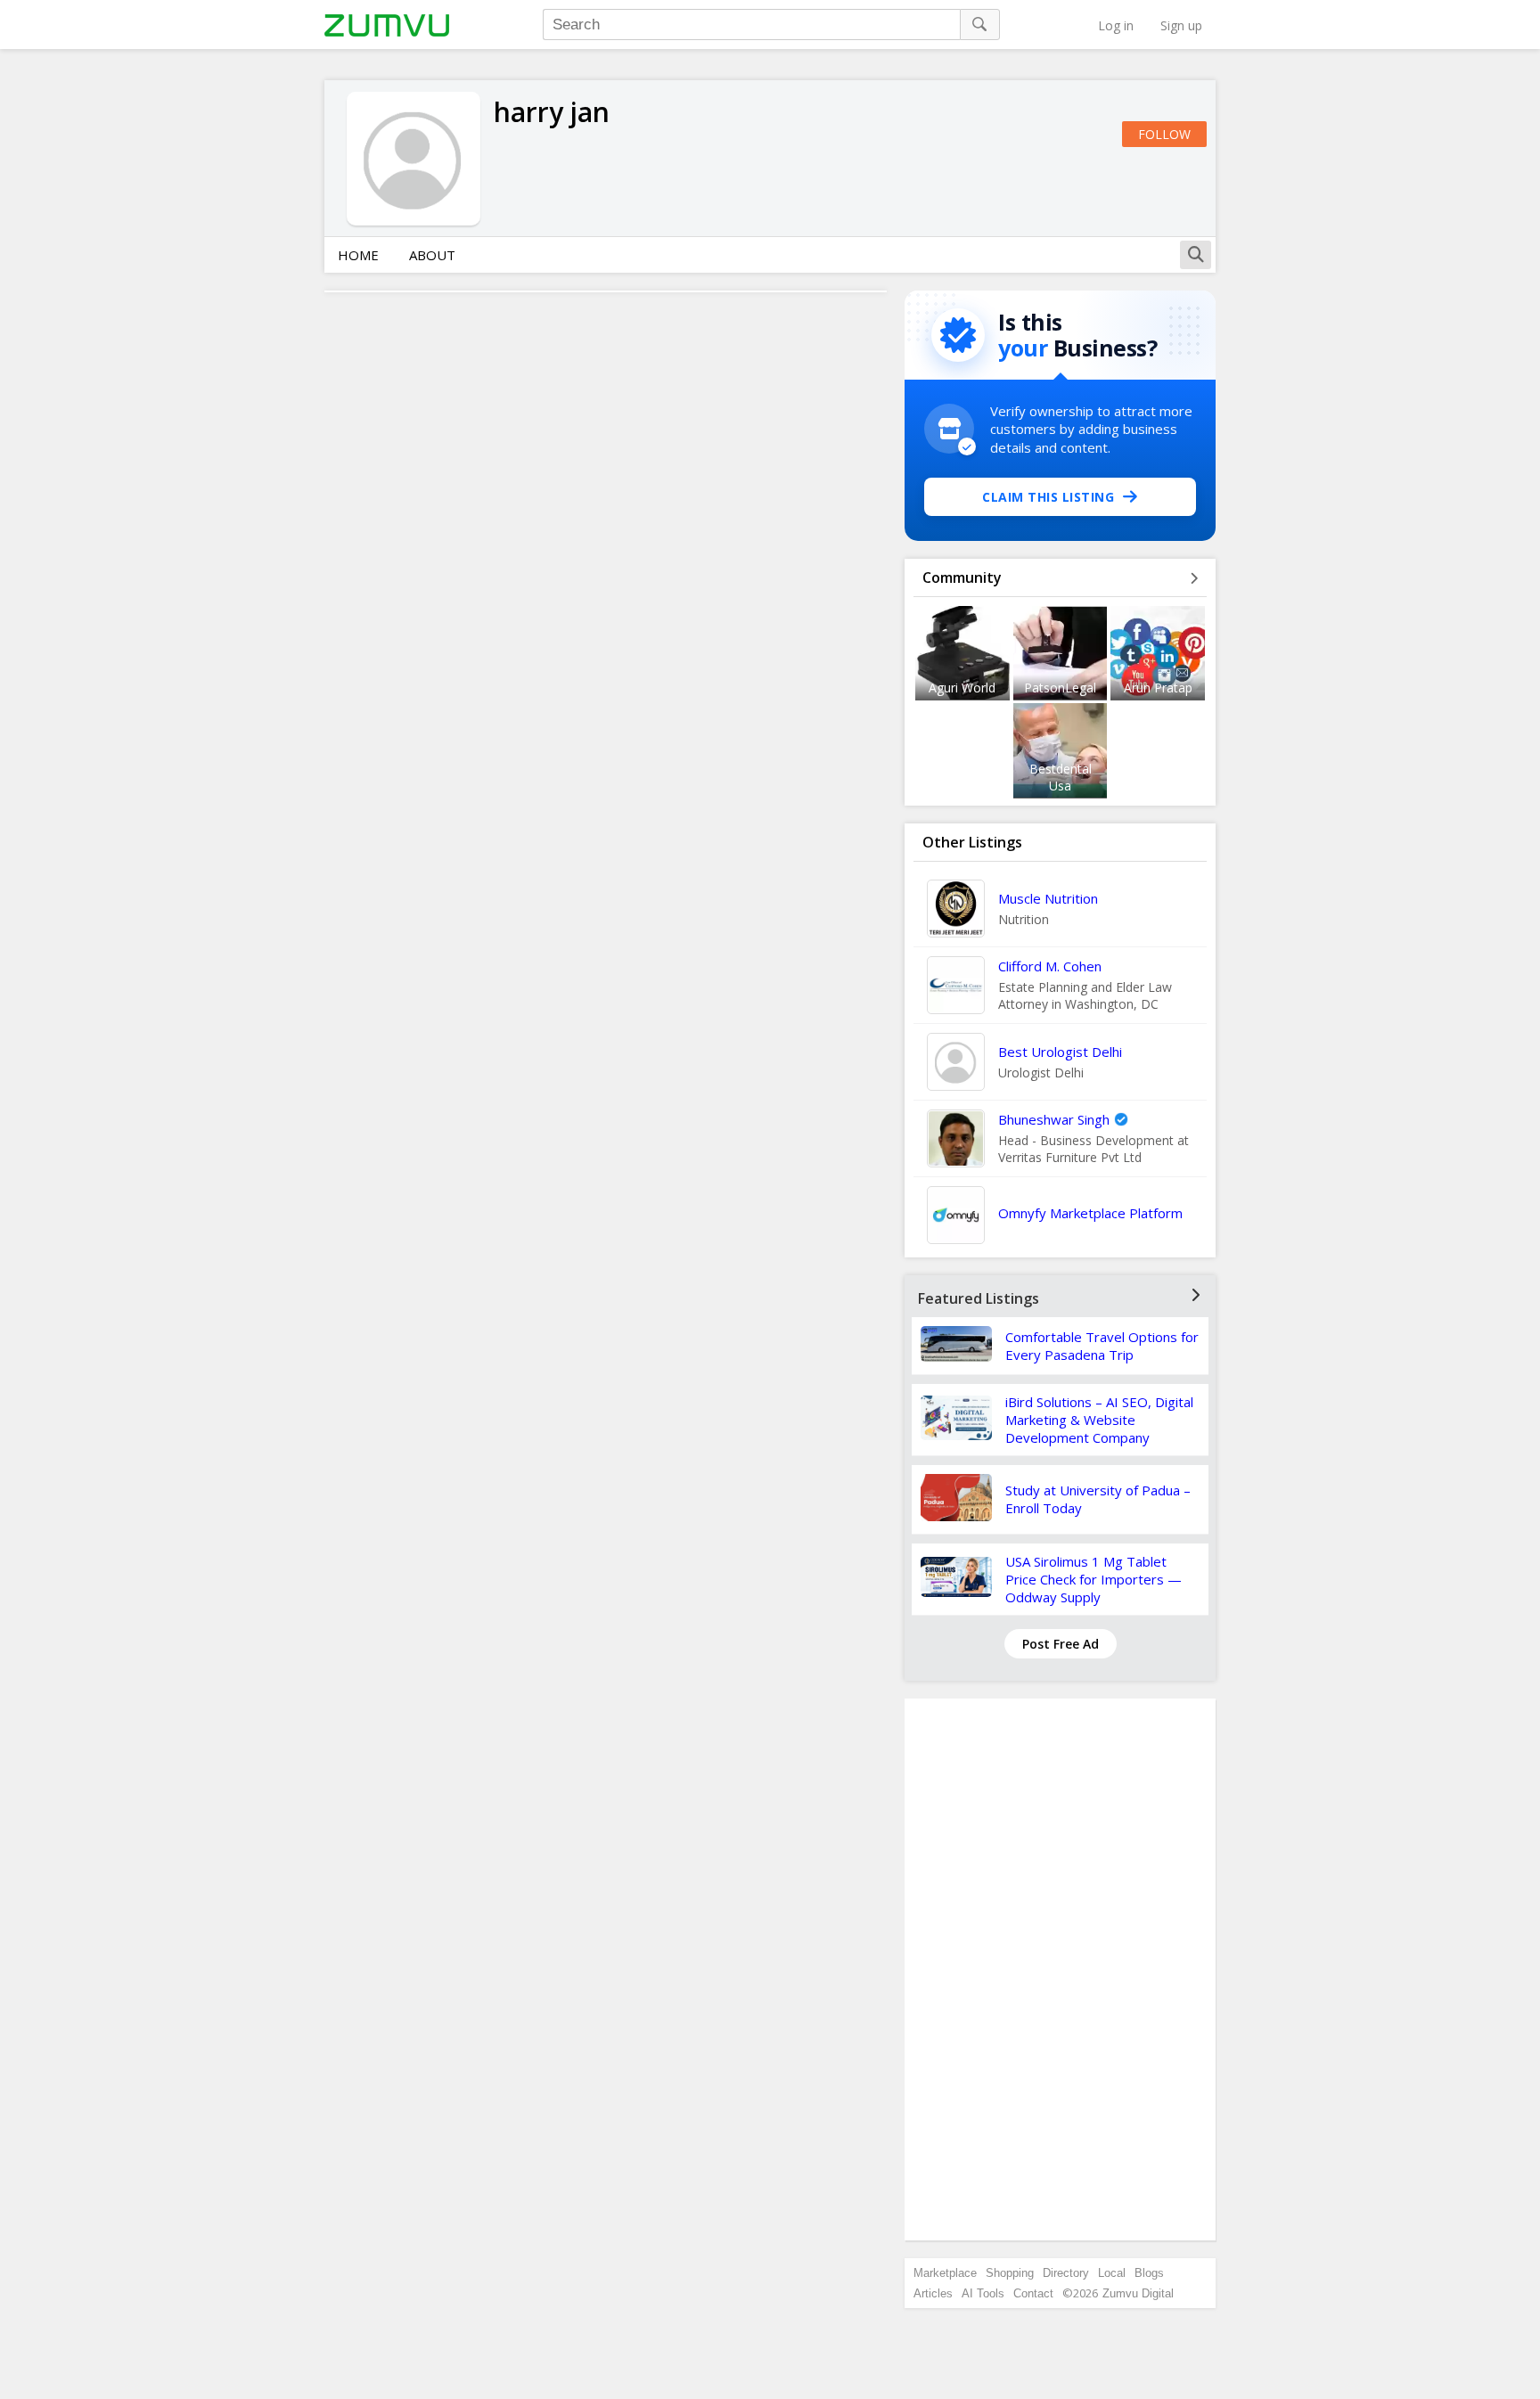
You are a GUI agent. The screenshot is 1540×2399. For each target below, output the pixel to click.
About (432, 255)
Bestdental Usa (1061, 777)
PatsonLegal (1060, 688)
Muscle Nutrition (1048, 898)
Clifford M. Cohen (1050, 966)
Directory (1066, 2273)
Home (358, 255)
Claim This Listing (1048, 497)
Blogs (1149, 2273)
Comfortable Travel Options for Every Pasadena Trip (1102, 1346)
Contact (1033, 2293)
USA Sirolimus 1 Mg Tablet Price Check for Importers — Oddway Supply (1094, 1579)
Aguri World (962, 688)
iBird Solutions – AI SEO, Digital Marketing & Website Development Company (1099, 1420)
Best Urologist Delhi (1060, 1052)
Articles (933, 2293)
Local (1112, 2273)
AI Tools (983, 2293)
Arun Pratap (1158, 688)
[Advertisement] (1061, 1969)
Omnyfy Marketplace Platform (1090, 1213)
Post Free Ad (1061, 1644)
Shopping (1010, 2273)
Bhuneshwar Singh (1054, 1119)
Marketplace (945, 2273)
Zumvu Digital (1138, 2293)
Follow (1164, 134)
